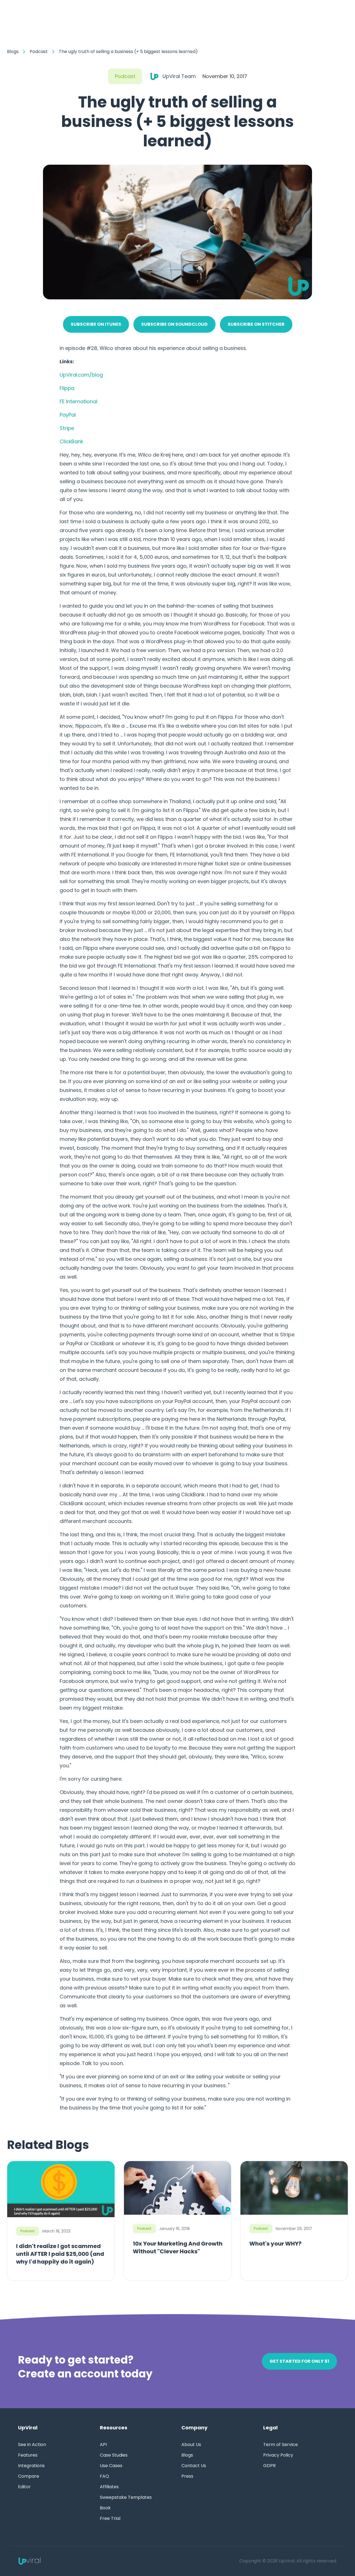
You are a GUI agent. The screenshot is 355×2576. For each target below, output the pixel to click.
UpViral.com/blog (81, 375)
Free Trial (110, 2519)
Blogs (13, 52)
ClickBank (71, 441)
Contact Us (194, 2466)
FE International (78, 401)
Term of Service (281, 2445)
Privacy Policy (278, 2455)
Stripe (67, 428)
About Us (191, 2445)
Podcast (39, 52)
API (103, 2445)
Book (105, 2508)
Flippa (67, 388)
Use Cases (111, 2466)
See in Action (32, 2445)
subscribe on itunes (96, 324)
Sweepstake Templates (126, 2497)
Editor (24, 2487)
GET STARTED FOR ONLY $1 (299, 2361)
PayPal (68, 415)
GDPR (269, 2466)
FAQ (104, 2476)
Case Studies (114, 2455)
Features (28, 2455)
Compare (29, 2476)
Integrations (31, 2466)
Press (187, 2476)
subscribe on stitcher (256, 324)
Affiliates (109, 2487)
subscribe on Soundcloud (174, 324)
